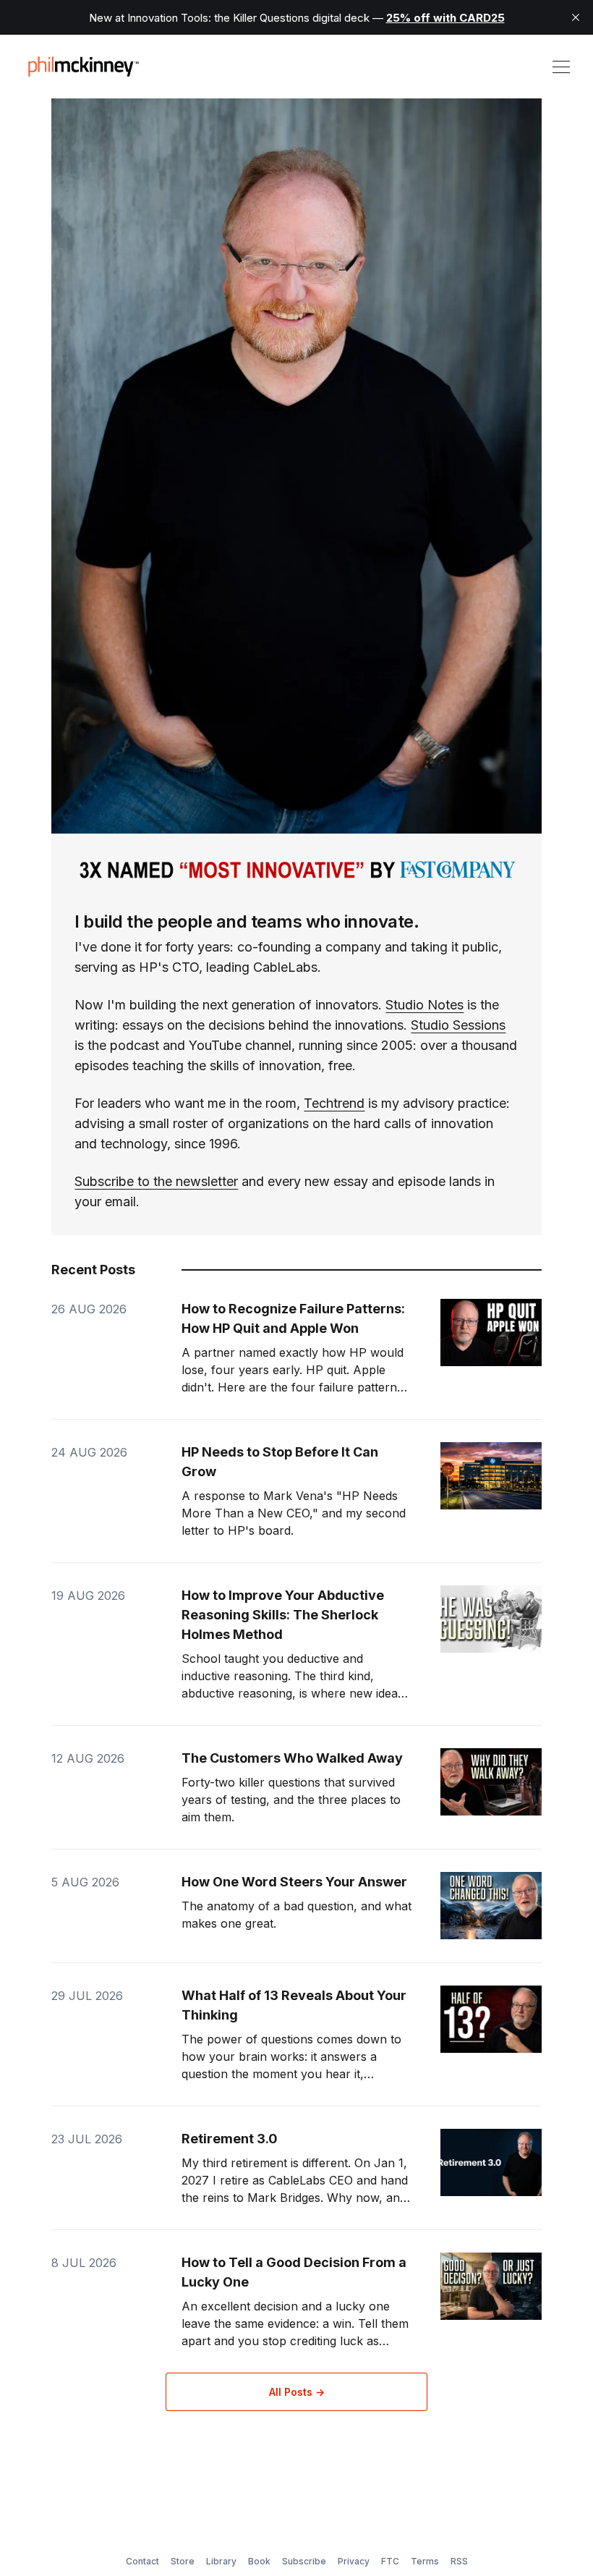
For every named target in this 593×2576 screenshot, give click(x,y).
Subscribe (304, 2561)
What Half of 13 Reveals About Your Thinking (294, 2005)
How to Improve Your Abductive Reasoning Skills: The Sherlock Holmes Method (283, 1615)
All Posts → (297, 2392)
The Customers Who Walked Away (292, 1758)
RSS (459, 2561)
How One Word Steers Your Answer (294, 1882)
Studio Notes (425, 1005)
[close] (576, 17)
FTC (390, 2561)
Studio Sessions (458, 1025)
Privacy (354, 2561)
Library (221, 2561)
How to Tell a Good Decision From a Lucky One (294, 2272)
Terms (425, 2561)
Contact (142, 2561)
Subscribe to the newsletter (156, 1181)
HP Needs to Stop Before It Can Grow (280, 1462)
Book (259, 2561)
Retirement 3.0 (230, 2139)
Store (183, 2561)
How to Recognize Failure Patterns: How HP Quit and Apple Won (293, 1318)
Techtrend (334, 1103)
